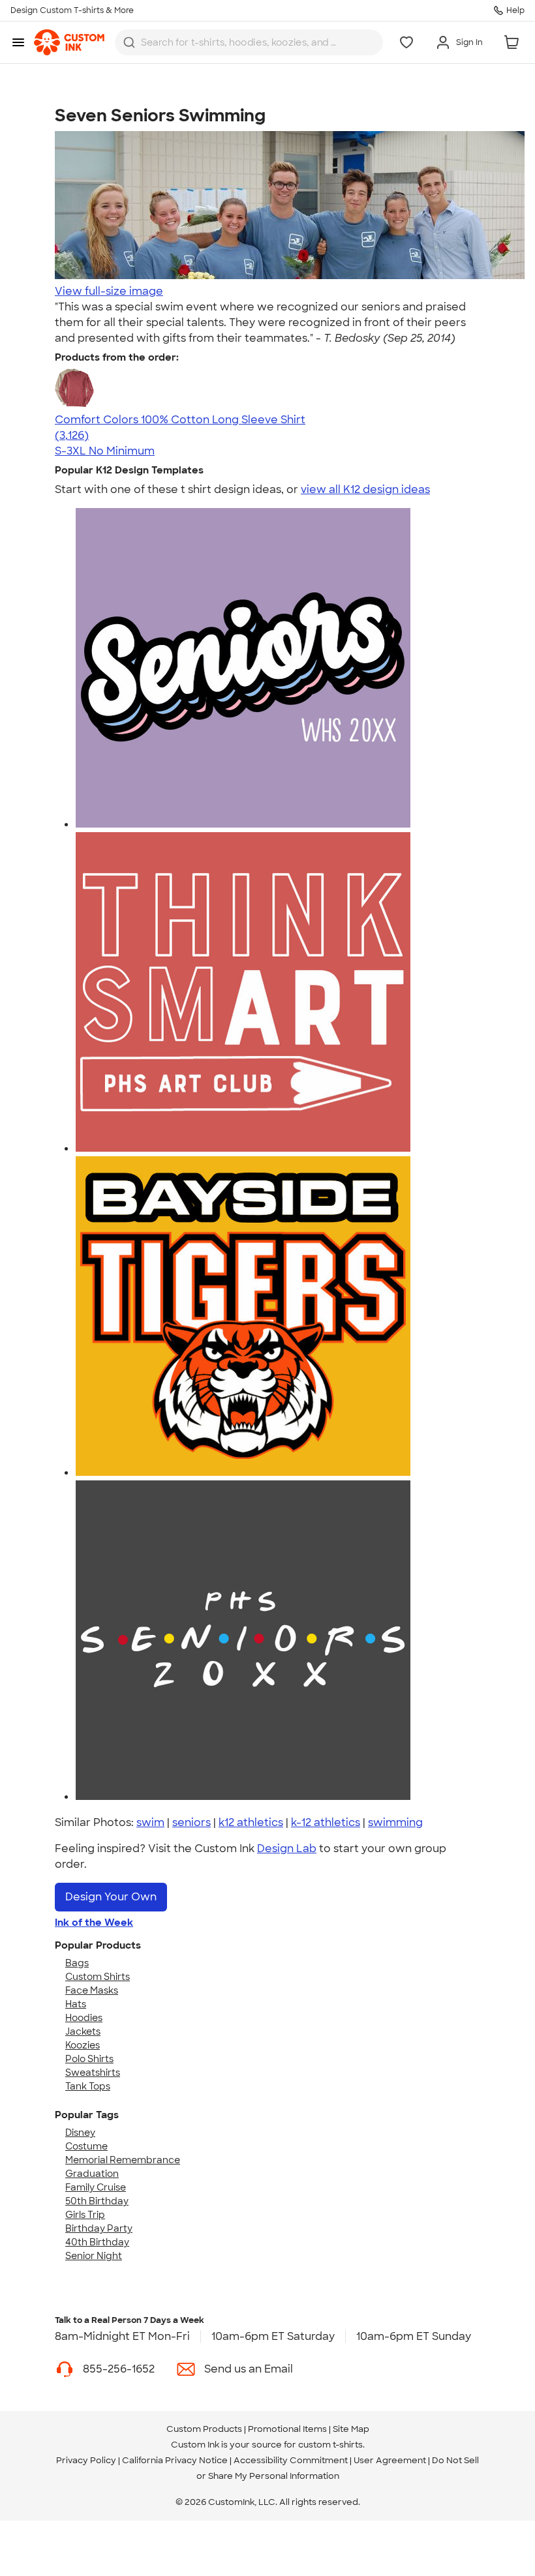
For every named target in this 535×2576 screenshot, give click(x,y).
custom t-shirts (330, 2445)
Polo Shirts (89, 2059)
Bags (77, 1963)
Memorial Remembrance (123, 2160)
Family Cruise (96, 2187)
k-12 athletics (326, 1822)
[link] (69, 42)
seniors (191, 1822)
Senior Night (94, 2256)
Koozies (83, 2045)
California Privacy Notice (175, 2460)
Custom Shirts (98, 1977)
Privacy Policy (86, 2460)
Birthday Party (99, 2228)
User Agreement (390, 2460)
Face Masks (92, 1990)
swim (150, 1822)
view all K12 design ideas (365, 489)
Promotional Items (287, 2429)
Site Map (351, 2429)
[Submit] (129, 42)
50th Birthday (97, 2201)
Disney (80, 2133)
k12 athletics (251, 1822)
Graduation (92, 2174)
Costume (86, 2146)
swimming (395, 1822)
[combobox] (249, 42)
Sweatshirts (93, 2073)
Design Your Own (111, 1897)
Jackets (83, 2031)
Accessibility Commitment (291, 2460)
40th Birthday (97, 2242)
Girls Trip (85, 2215)
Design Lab (287, 1849)
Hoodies (84, 2018)
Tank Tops (88, 2086)
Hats (76, 2004)
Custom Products (204, 2429)
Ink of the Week (94, 1923)
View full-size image (109, 291)
